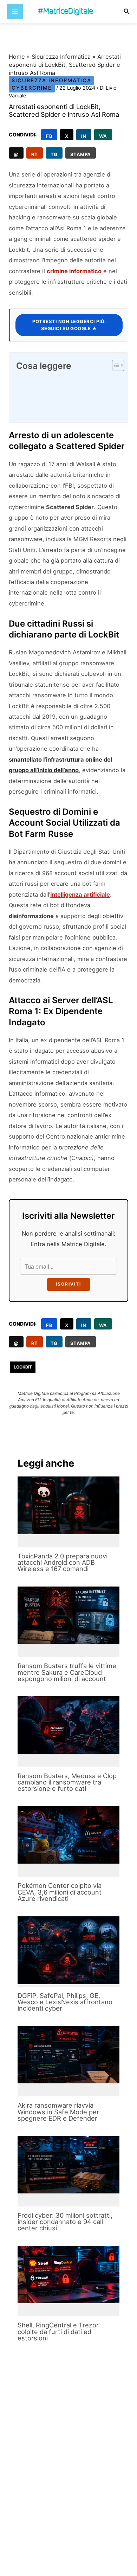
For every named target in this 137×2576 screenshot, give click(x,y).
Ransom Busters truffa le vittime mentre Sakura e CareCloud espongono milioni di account (67, 1672)
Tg (54, 154)
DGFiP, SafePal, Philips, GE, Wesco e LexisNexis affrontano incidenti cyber (65, 2002)
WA (103, 136)
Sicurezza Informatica (61, 57)
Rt (35, 154)
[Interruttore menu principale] (15, 12)
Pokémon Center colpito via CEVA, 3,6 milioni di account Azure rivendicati (60, 1892)
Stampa (81, 154)
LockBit (23, 1367)
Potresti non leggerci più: (69, 325)
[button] (127, 11)
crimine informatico (74, 271)
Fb (49, 136)
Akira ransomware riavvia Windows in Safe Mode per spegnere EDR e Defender (58, 2112)
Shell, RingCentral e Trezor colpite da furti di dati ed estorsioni (58, 2331)
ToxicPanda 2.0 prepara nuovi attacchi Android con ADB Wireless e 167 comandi (63, 1562)
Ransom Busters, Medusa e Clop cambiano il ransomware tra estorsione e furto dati (67, 1782)
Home (17, 57)
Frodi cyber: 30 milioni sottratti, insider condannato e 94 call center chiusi (65, 2222)
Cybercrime (32, 88)
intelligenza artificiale (80, 895)
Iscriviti (68, 1284)
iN (84, 136)
